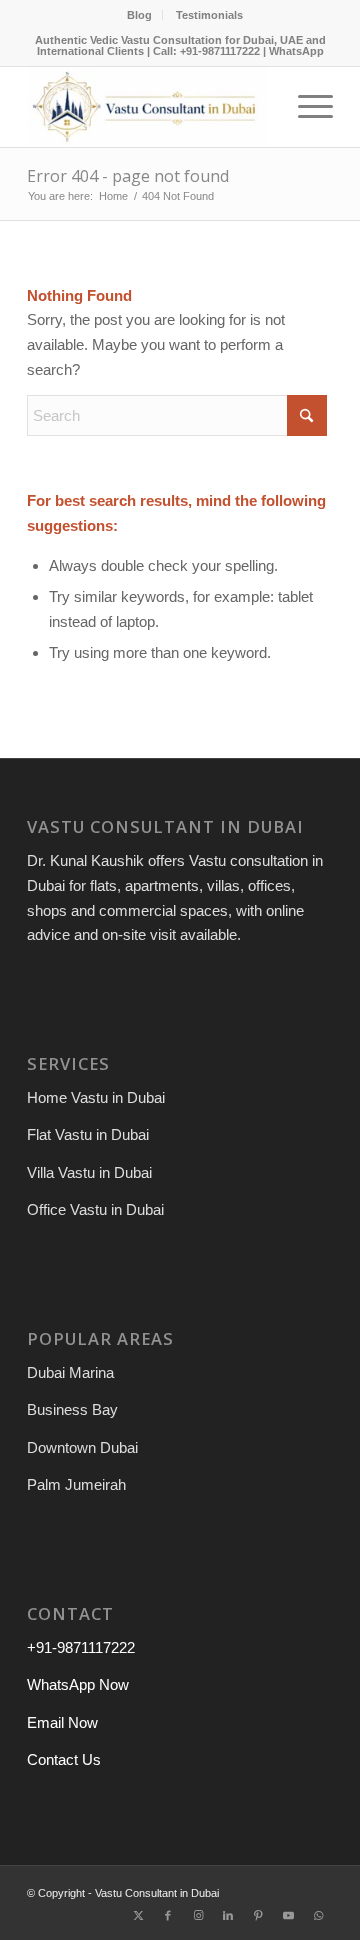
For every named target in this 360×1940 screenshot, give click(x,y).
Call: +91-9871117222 (206, 51)
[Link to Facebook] (168, 1915)
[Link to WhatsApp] (318, 1915)
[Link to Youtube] (288, 1915)
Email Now (62, 1722)
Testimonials (209, 15)
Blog (139, 15)
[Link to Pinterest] (258, 1915)
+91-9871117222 (81, 1647)
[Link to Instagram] (198, 1915)
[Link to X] (138, 1915)
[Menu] (305, 107)
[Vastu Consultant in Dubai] (149, 107)
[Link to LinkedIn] (228, 1915)
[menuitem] (140, 15)
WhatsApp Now (78, 1684)
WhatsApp (296, 51)
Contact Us (64, 1759)
